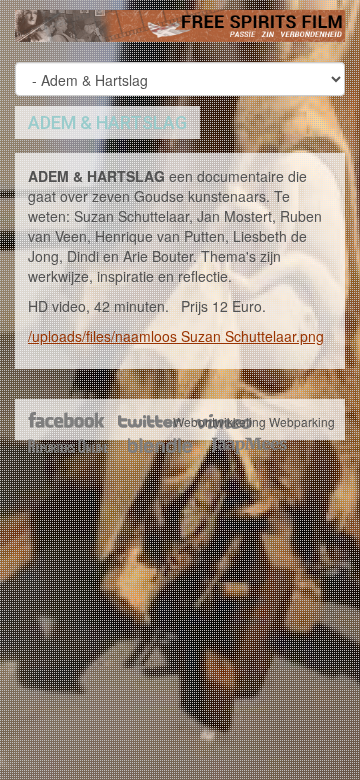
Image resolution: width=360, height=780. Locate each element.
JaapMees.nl (250, 446)
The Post (68, 446)
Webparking (302, 421)
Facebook (67, 422)
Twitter (148, 422)
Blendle (160, 446)
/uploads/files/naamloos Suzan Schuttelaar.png (176, 336)
